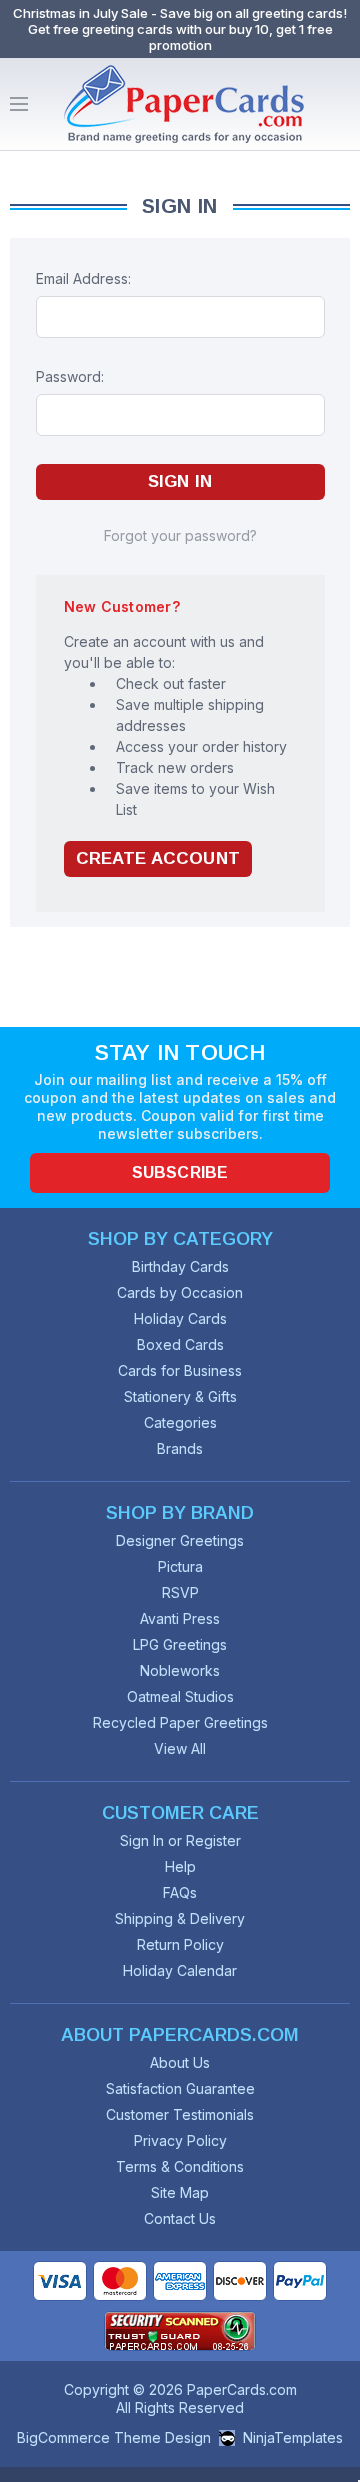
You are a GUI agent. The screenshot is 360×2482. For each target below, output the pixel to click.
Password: (70, 376)
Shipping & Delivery (180, 1918)
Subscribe (180, 1172)
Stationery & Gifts (180, 1396)
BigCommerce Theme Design (114, 2437)
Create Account (158, 858)
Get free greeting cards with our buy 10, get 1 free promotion (180, 37)
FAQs (180, 1892)
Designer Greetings (180, 1540)
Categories (180, 1422)
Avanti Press (180, 1618)
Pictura (180, 1566)
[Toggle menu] (19, 104)
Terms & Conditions (180, 2166)
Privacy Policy (180, 2140)
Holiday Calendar (180, 1970)
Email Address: (83, 278)
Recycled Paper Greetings (180, 1722)
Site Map (180, 2192)
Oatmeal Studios (180, 1696)
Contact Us (180, 2218)
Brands (180, 1448)
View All (180, 1748)
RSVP (180, 1592)
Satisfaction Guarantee (180, 2088)
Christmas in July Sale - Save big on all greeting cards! (180, 13)
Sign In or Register (180, 1840)
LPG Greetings (180, 1644)
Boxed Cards (180, 1344)
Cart (340, 104)
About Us (180, 2062)
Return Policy (180, 1944)
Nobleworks (180, 1670)
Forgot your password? (180, 535)
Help (180, 1866)
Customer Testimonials (180, 2114)
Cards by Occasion (180, 1292)
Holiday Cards (180, 1318)
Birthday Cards (180, 1266)
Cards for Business (180, 1370)
